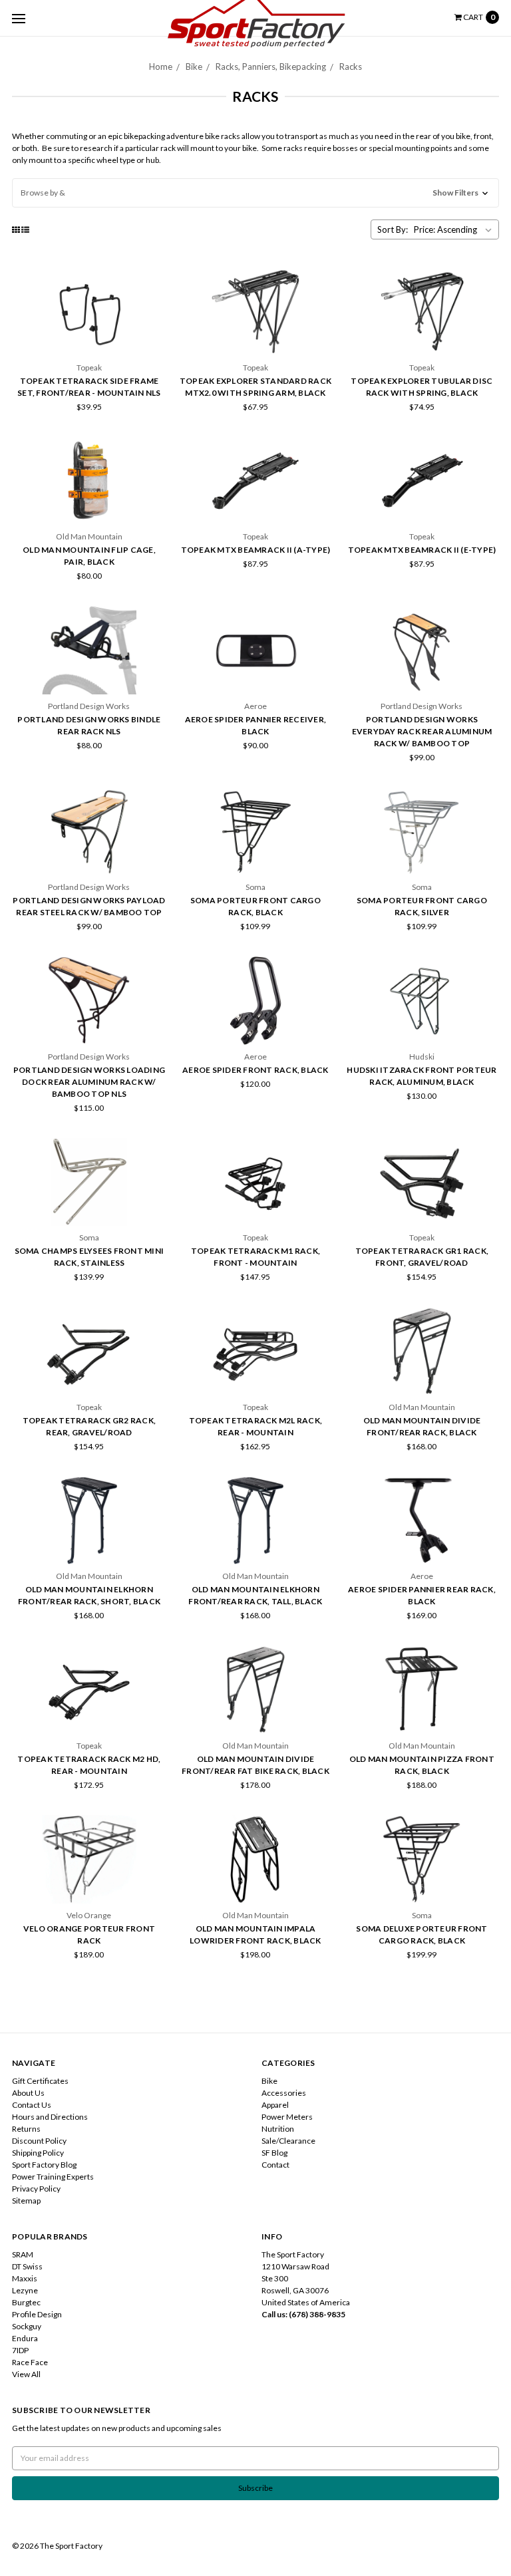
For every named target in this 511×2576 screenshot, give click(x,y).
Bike (194, 67)
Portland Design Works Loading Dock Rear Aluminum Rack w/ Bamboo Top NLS (89, 1082)
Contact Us (32, 2105)
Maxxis (25, 2278)
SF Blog (274, 2153)
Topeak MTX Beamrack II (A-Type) (256, 550)
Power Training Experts (53, 2177)
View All (26, 2374)
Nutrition (278, 2129)
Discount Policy (39, 2141)
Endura (25, 2338)
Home (161, 67)
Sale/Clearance (288, 2141)
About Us (28, 2093)
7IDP (20, 2350)
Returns (26, 2129)
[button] (255, 193)
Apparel (275, 2105)
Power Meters (287, 2117)
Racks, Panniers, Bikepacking (271, 67)
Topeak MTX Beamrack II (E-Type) (422, 550)
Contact (275, 2165)
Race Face (30, 2362)
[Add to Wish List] (152, 319)
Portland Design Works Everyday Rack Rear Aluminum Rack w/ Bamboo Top (422, 731)
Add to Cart (422, 343)
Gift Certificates (40, 2081)
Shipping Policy (38, 2153)
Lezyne (25, 2290)
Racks (351, 67)
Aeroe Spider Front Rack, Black (255, 1070)
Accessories (284, 2093)
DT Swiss (27, 2266)
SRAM (23, 2254)
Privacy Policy (36, 2189)
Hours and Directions (50, 2117)
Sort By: (393, 229)
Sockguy (27, 2326)
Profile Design (37, 2314)
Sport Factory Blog (44, 2165)
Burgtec (26, 2302)
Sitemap (26, 2201)
